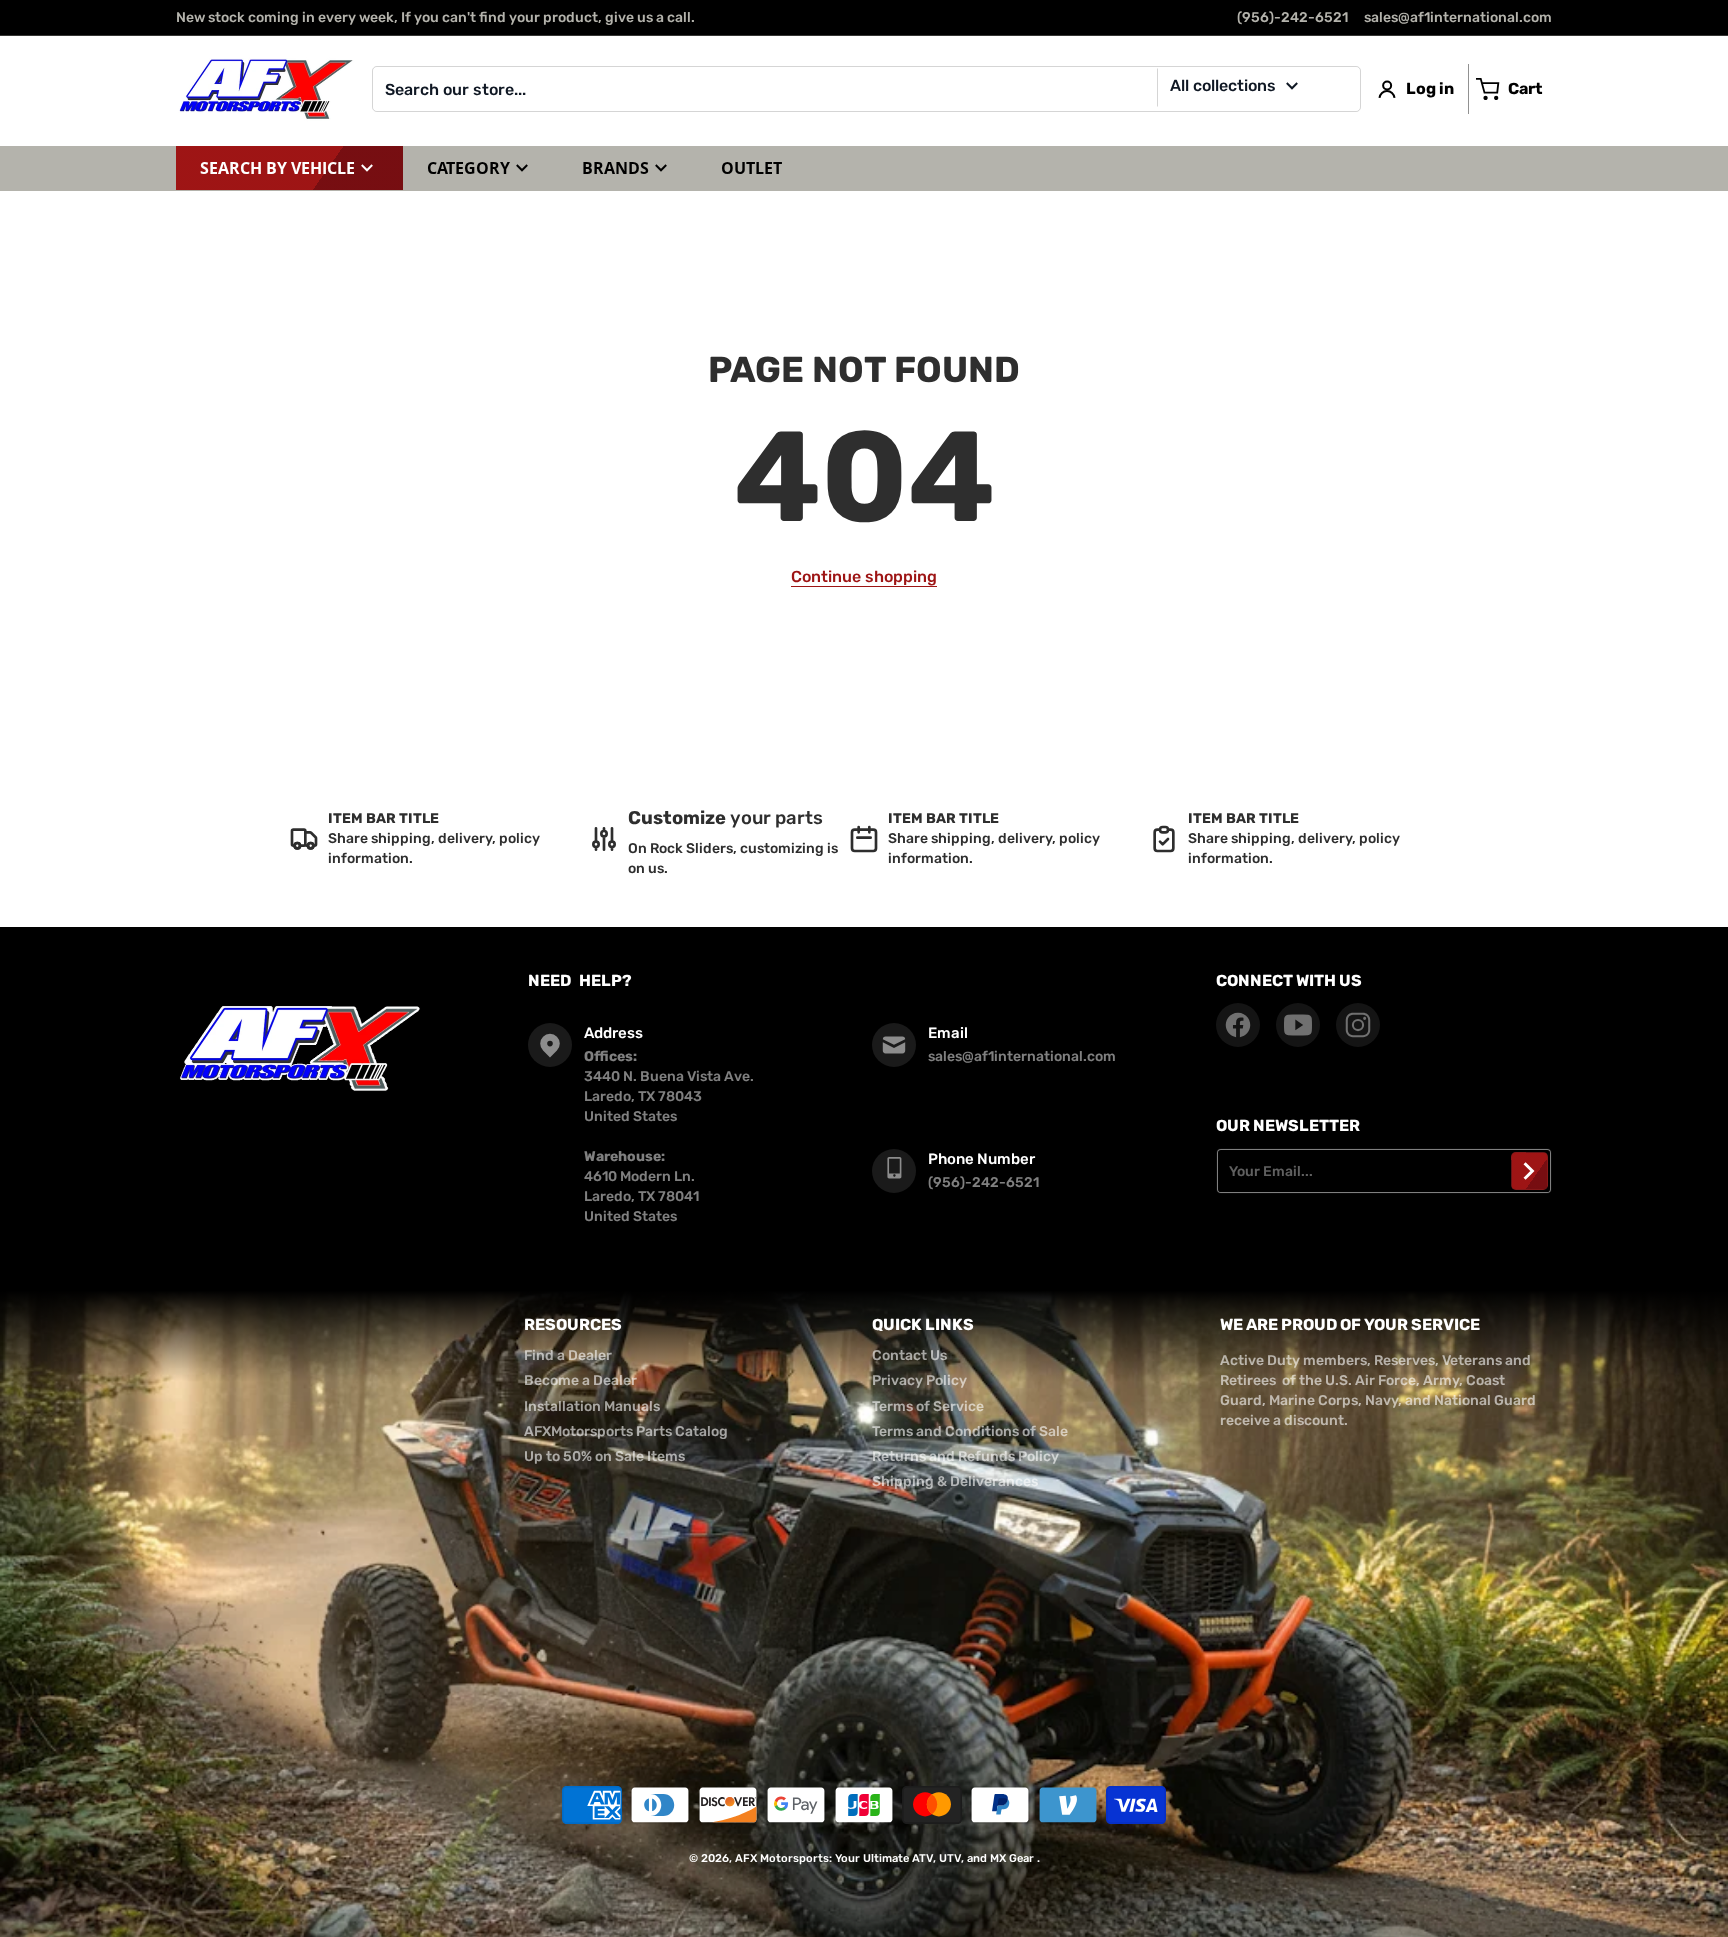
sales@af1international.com (1458, 17)
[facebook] (1238, 1025)
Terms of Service (928, 1406)
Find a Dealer (568, 1355)
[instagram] (1358, 1025)
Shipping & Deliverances (955, 1481)
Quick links (923, 1324)
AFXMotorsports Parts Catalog (626, 1431)
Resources (573, 1324)
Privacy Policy (919, 1380)
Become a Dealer (580, 1380)
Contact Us (909, 1355)
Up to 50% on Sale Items (604, 1456)
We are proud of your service (1350, 1324)
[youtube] (1298, 1025)
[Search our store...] (1338, 89)
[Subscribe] (1529, 1171)
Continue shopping (864, 576)
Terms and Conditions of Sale (970, 1431)
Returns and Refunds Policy (965, 1456)
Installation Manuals (592, 1406)
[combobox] (866, 89)
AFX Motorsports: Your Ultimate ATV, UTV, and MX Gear (884, 1858)
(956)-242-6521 (1292, 17)
